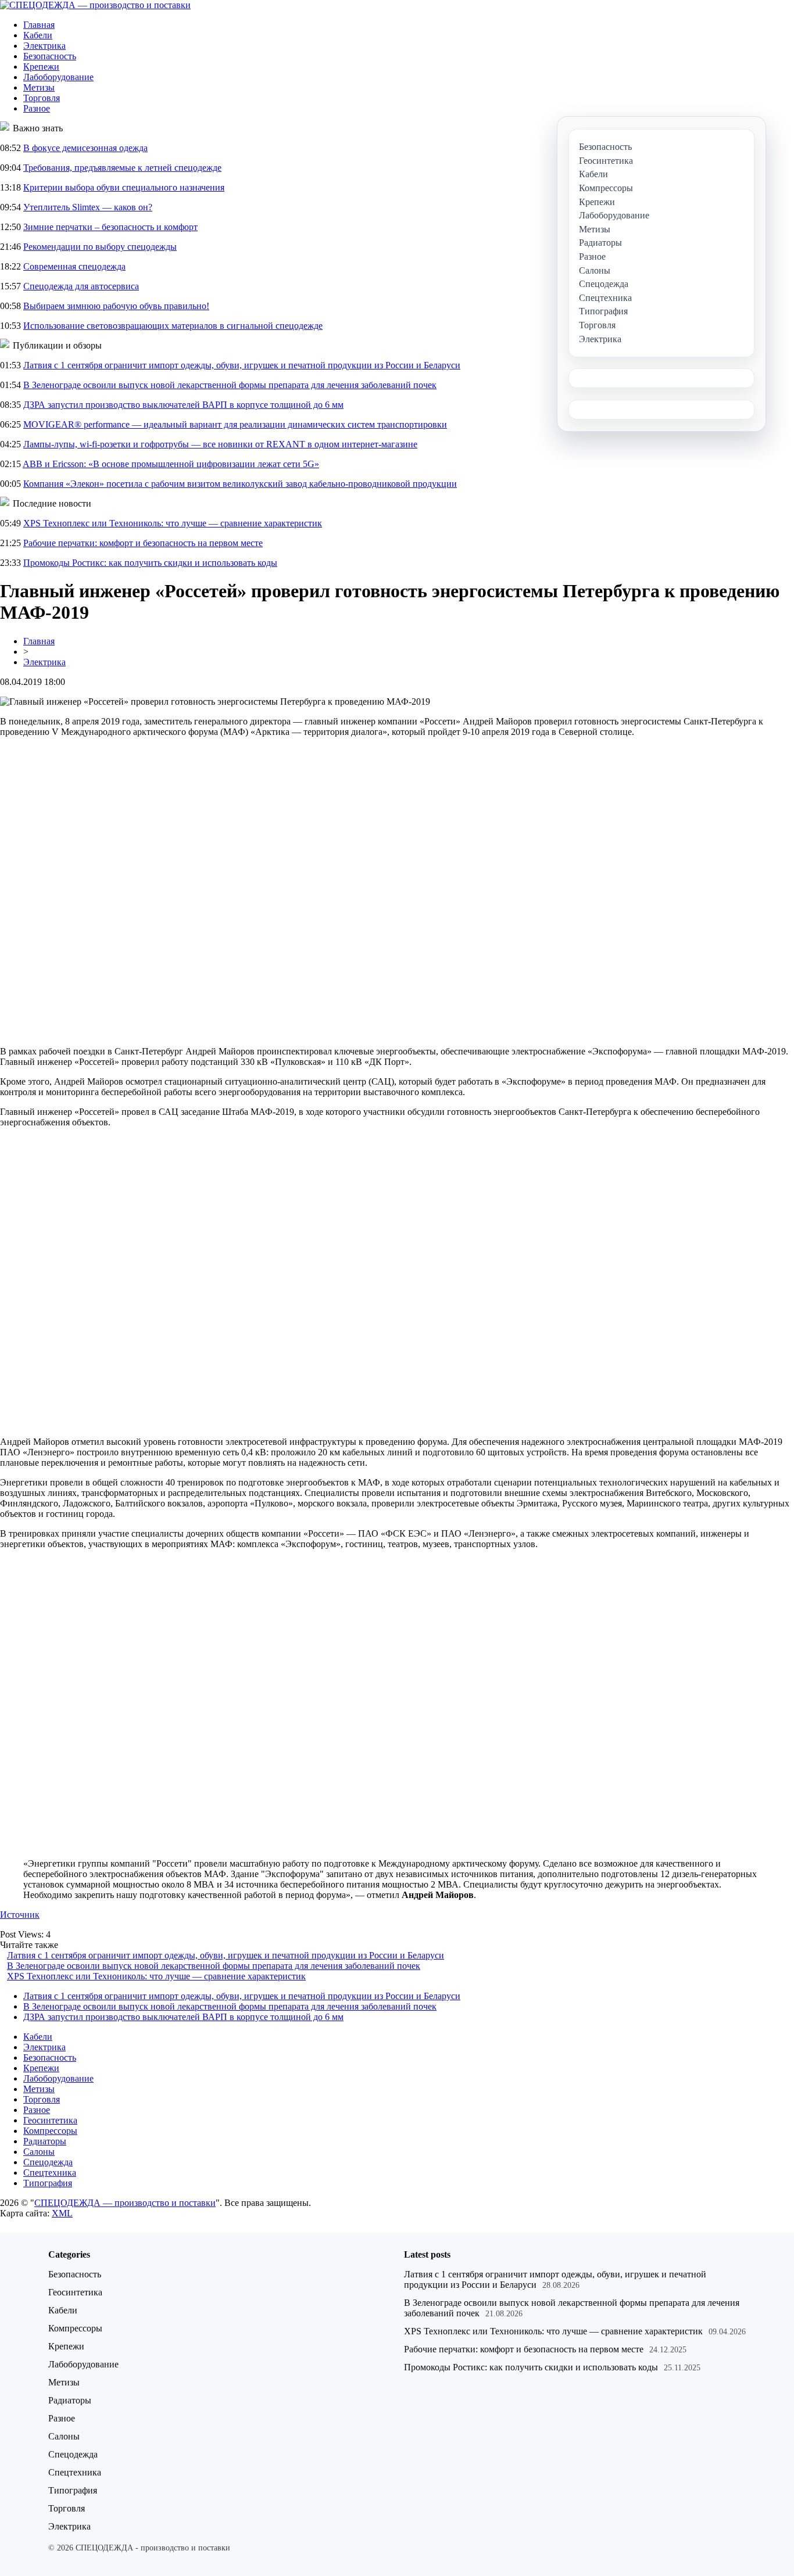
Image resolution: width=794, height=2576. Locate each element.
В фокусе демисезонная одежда (85, 148)
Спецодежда (48, 2162)
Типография (48, 2183)
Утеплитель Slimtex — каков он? (88, 207)
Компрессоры (50, 2131)
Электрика (44, 46)
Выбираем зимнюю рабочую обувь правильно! (116, 306)
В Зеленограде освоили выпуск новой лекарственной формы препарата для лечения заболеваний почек (230, 385)
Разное (37, 108)
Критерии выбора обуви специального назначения (124, 187)
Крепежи (41, 67)
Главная (39, 25)
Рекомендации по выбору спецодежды (100, 247)
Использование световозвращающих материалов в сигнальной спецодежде (173, 326)
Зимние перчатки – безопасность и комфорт (110, 227)
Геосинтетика (50, 2120)
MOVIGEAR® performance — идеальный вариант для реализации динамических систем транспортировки (235, 424)
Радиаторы (45, 2141)
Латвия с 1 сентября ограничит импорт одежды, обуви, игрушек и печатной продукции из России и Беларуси (242, 365)
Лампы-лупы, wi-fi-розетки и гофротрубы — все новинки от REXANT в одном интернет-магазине (220, 444)
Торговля (42, 98)
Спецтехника (50, 2173)
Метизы (39, 87)
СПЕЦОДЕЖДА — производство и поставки (125, 2203)
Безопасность (50, 56)
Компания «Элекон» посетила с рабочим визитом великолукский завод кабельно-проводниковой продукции (240, 484)
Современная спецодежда (74, 266)
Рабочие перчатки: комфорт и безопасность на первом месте (143, 543)
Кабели (38, 35)
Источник (20, 1915)
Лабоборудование (58, 77)
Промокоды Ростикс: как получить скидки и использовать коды (150, 563)
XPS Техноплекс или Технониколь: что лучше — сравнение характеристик (173, 523)
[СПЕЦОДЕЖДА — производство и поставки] (95, 5)
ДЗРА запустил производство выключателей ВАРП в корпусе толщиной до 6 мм (183, 405)
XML (62, 2213)
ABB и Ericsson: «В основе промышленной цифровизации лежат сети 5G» (171, 464)
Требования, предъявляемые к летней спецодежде (122, 168)
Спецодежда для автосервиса (81, 286)
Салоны (39, 2152)
